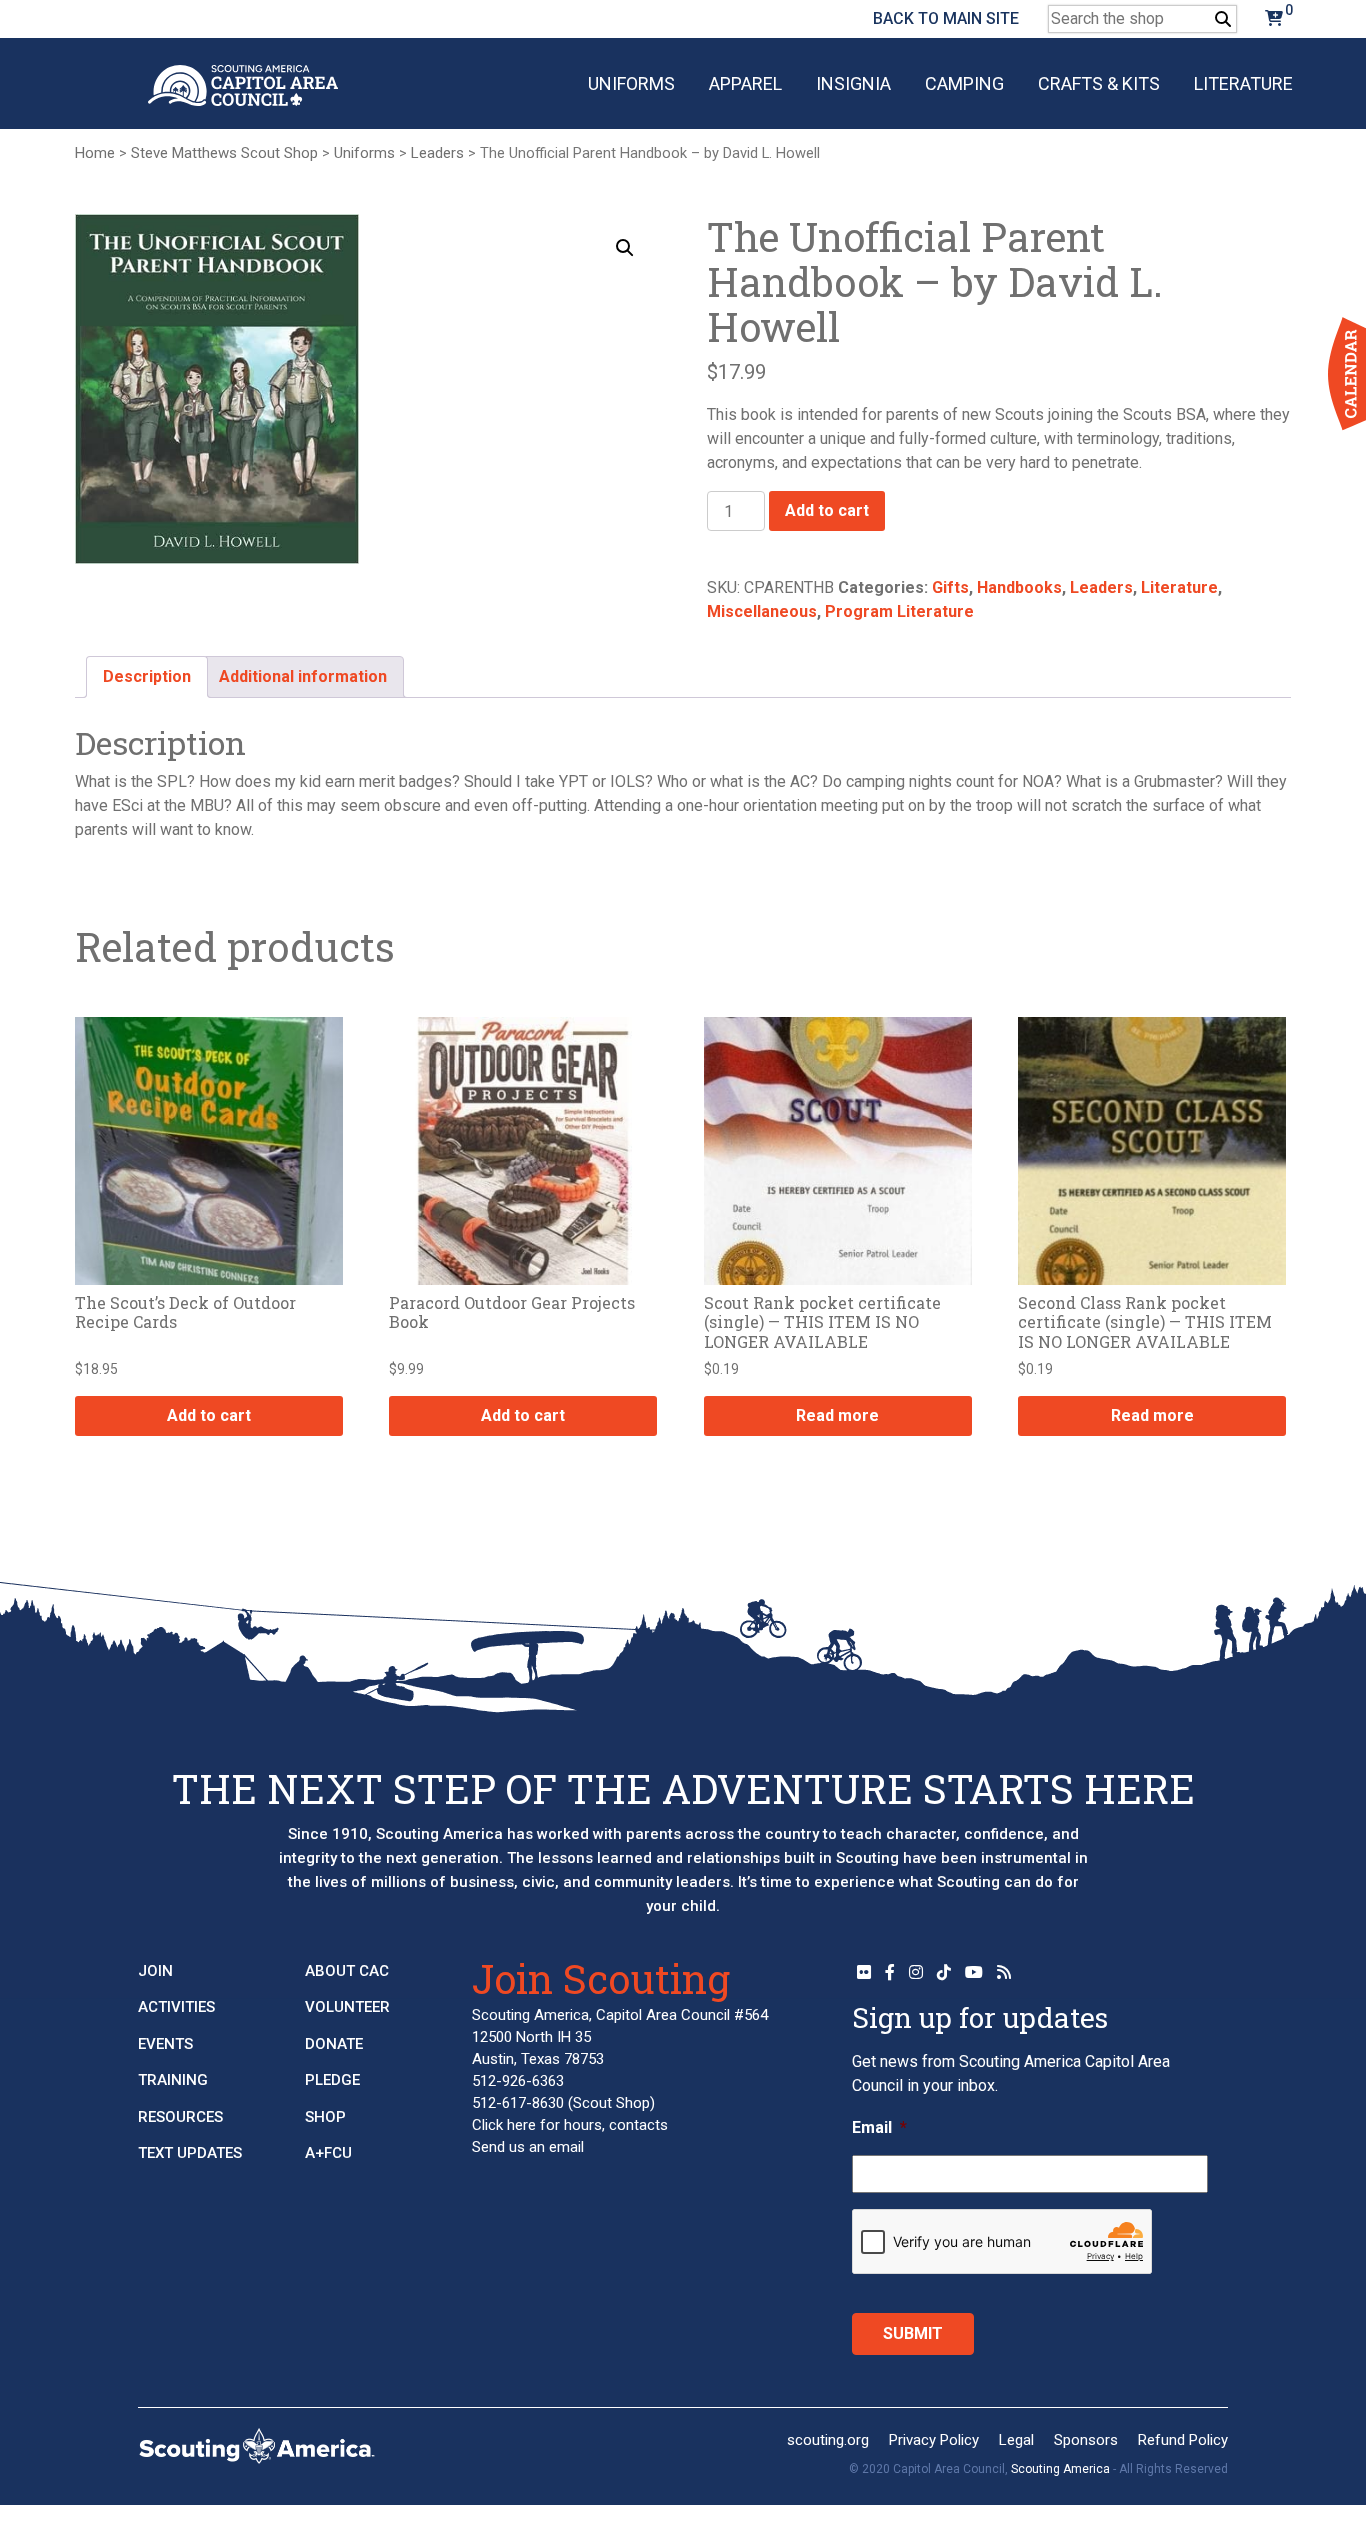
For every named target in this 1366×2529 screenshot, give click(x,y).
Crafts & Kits (1099, 83)
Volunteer (347, 2007)
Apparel (745, 83)
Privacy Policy (934, 2440)
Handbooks (1019, 587)
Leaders (437, 153)
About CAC (347, 1971)
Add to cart (827, 510)
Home (95, 153)
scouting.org (828, 2440)
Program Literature (899, 611)
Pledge (332, 2080)
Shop (325, 2117)
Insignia (853, 83)
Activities (176, 2007)
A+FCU (328, 2153)
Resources (180, 2117)
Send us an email (528, 2147)
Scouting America (1060, 2469)
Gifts (950, 587)
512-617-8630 (518, 2103)
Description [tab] (147, 676)
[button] (625, 248)
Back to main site (946, 18)
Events (165, 2044)
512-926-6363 (518, 2081)
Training (173, 2080)
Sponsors (1086, 2440)
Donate (334, 2044)
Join (155, 1971)
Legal (1016, 2440)
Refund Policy (1183, 2440)
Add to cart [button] (209, 1415)
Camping (964, 83)
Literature (1243, 83)
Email (879, 2127)
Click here (504, 2125)
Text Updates (190, 2153)
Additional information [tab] (303, 676)
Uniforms (631, 83)
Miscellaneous (762, 611)
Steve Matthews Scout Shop (224, 153)
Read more (837, 1415)
